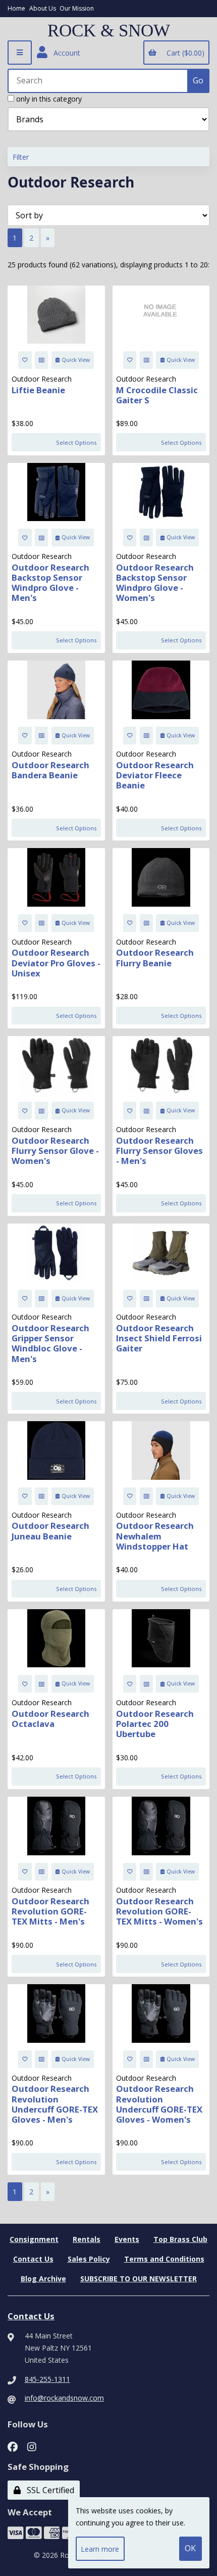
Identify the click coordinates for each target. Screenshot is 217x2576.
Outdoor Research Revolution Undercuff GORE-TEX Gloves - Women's (159, 2104)
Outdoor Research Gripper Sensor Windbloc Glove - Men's (50, 1343)
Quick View (76, 360)
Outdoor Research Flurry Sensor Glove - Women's (55, 1151)
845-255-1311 (47, 2379)
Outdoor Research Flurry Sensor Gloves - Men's (159, 1151)
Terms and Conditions (164, 2259)
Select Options (76, 442)
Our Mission (77, 8)
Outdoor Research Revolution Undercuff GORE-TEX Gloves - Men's (55, 2104)
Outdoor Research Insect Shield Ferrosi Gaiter (159, 1338)
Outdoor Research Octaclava (50, 1719)
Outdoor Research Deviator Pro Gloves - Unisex (56, 963)
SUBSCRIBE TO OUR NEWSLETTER (139, 2279)
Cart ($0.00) (183, 53)
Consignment (34, 2239)
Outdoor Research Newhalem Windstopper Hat (155, 1536)
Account (65, 53)
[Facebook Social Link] (13, 2446)
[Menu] (20, 53)
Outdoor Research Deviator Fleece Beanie (155, 775)
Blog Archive (43, 2279)
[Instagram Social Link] (32, 2446)
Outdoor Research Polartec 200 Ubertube (155, 1724)
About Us (43, 8)
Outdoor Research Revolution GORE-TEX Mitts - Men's (50, 1911)
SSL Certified (48, 2490)
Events (127, 2239)
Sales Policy (89, 2259)
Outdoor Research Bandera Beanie (50, 770)
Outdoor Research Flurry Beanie (155, 957)
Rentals (87, 2239)
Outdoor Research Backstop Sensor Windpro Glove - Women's (155, 582)
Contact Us (33, 2259)
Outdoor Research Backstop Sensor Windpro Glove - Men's (50, 582)
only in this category (48, 99)
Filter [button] (21, 157)
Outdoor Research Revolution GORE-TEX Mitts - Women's (159, 1911)
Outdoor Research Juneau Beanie (50, 1531)
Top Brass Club (180, 2239)
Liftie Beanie (38, 390)
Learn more (100, 2549)
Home (16, 8)
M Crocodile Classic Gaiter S (157, 395)
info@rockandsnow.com (64, 2398)
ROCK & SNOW (109, 31)
